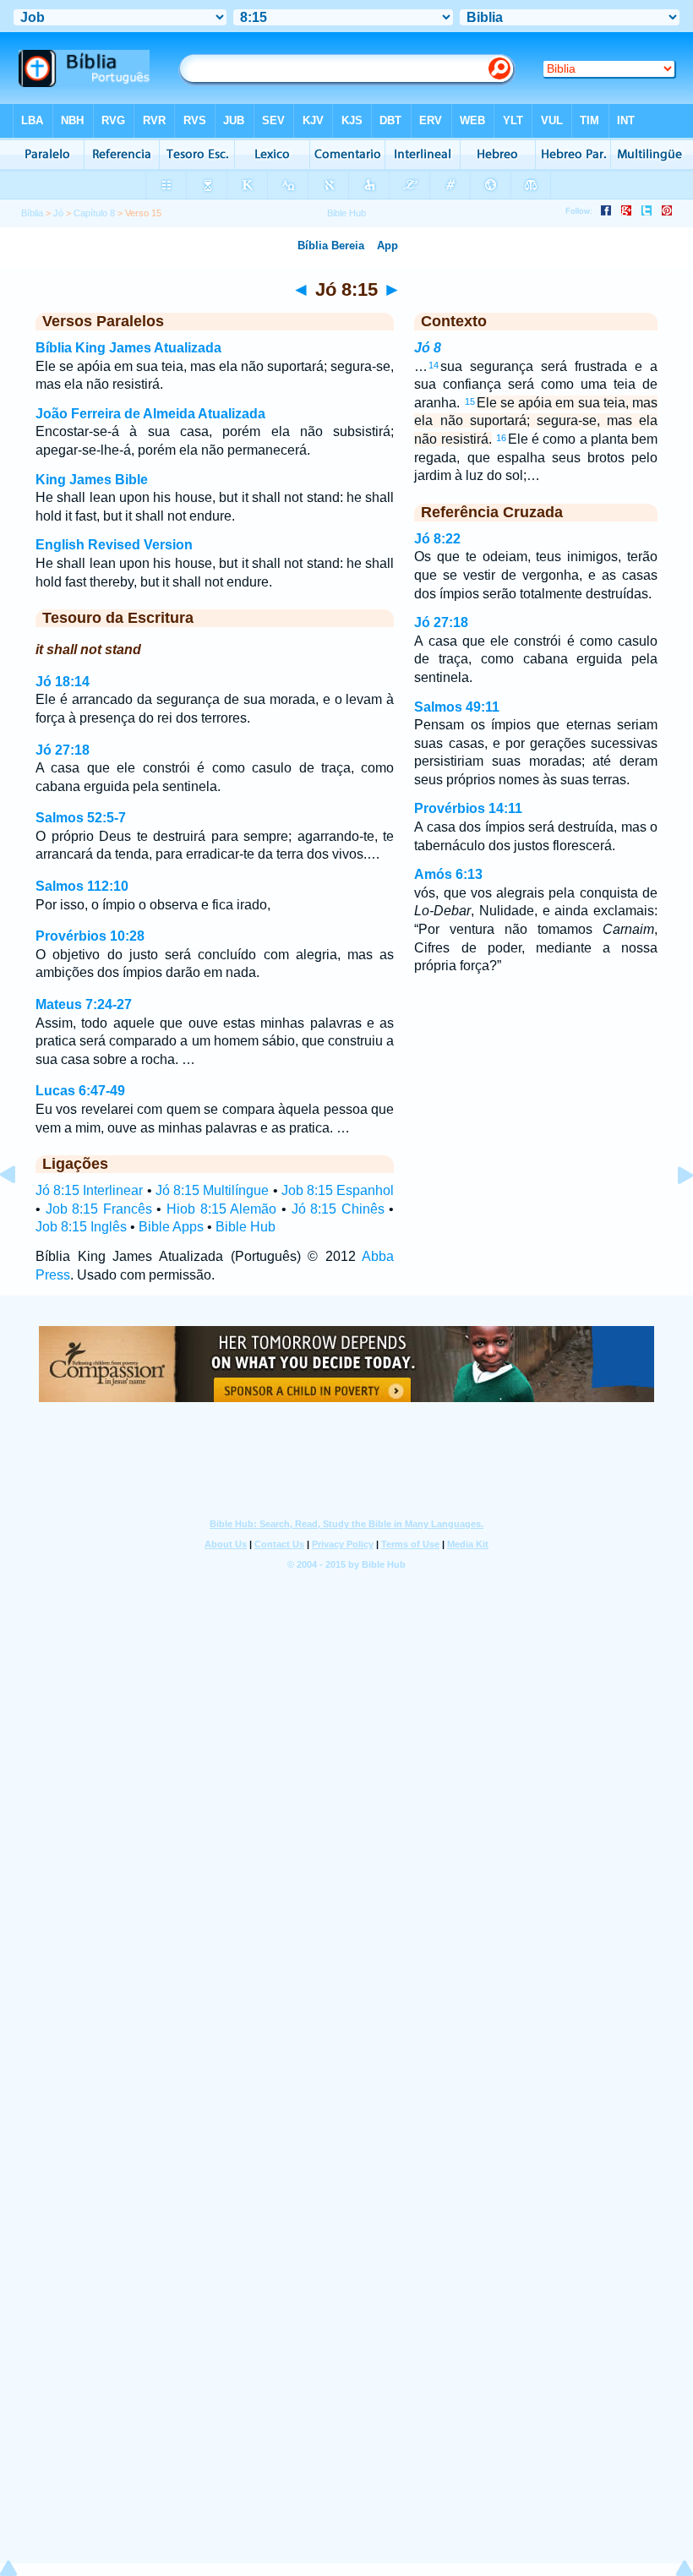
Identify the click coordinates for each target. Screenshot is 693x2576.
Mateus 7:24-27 (84, 1004)
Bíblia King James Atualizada (128, 348)
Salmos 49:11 (457, 707)
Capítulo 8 (94, 213)
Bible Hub (246, 1227)
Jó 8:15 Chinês (338, 1209)
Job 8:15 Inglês (81, 1227)
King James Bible (92, 480)
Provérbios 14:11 (468, 808)
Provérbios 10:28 (90, 936)
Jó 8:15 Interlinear (89, 1190)
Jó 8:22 (437, 539)
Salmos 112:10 (82, 886)
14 (434, 365)
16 (501, 438)
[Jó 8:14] (21, 1213)
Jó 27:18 (63, 750)
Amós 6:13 (448, 874)
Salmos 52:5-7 (81, 818)
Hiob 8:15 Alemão (221, 1209)
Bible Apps (171, 1227)
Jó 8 (428, 348)
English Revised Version (114, 545)
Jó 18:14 (63, 682)
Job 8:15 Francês (99, 1209)
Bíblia (32, 213)
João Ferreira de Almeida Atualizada (150, 414)
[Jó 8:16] (672, 1213)
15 (470, 401)
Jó (58, 213)
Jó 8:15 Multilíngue (212, 1190)
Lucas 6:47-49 (80, 1091)
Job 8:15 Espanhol (338, 1190)
